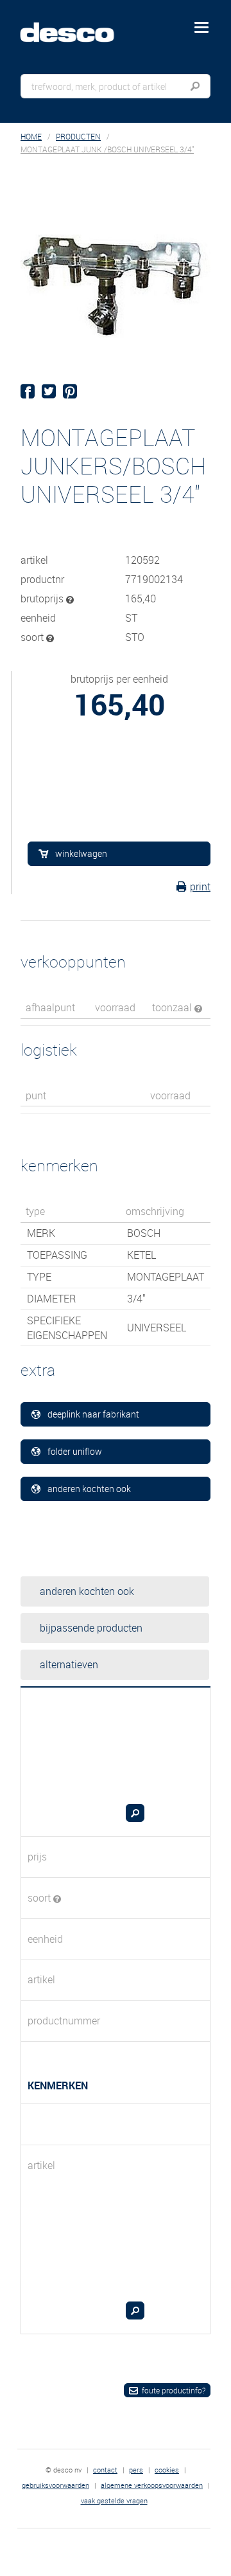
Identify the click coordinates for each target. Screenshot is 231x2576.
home (31, 137)
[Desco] (76, 25)
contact (105, 2470)
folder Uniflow (75, 1451)
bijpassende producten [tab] (91, 1628)
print (200, 887)
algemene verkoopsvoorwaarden (152, 2485)
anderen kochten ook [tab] (87, 1591)
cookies (167, 2470)
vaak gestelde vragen (114, 2500)
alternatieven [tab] (69, 1664)
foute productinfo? (174, 2390)
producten (78, 137)
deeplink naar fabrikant (93, 1414)
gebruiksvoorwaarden (56, 2485)
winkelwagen (81, 853)
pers (136, 2470)
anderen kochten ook (89, 1489)
